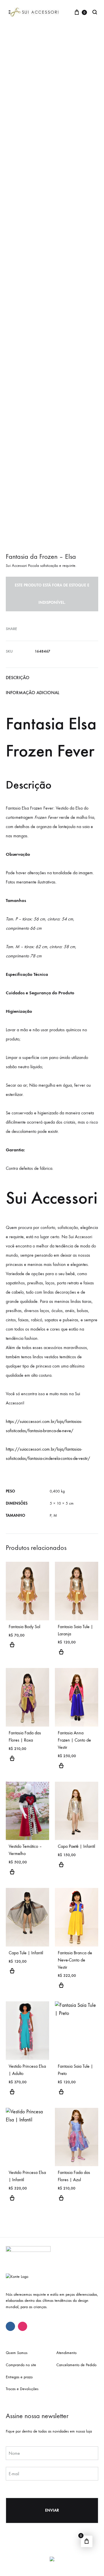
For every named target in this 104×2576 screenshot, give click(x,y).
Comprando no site (21, 2365)
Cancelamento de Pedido (76, 2365)
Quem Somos (17, 2353)
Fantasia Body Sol (24, 1627)
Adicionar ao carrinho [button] (12, 1875)
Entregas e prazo (19, 2377)
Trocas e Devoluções (22, 2389)
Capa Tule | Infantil (26, 1953)
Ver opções (12, 1648)
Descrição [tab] (18, 678)
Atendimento (66, 2353)
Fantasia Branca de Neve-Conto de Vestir (75, 1960)
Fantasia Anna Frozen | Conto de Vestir (74, 1740)
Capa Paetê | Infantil (76, 1846)
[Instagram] (23, 2326)
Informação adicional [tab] (32, 693)
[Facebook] (10, 2326)
